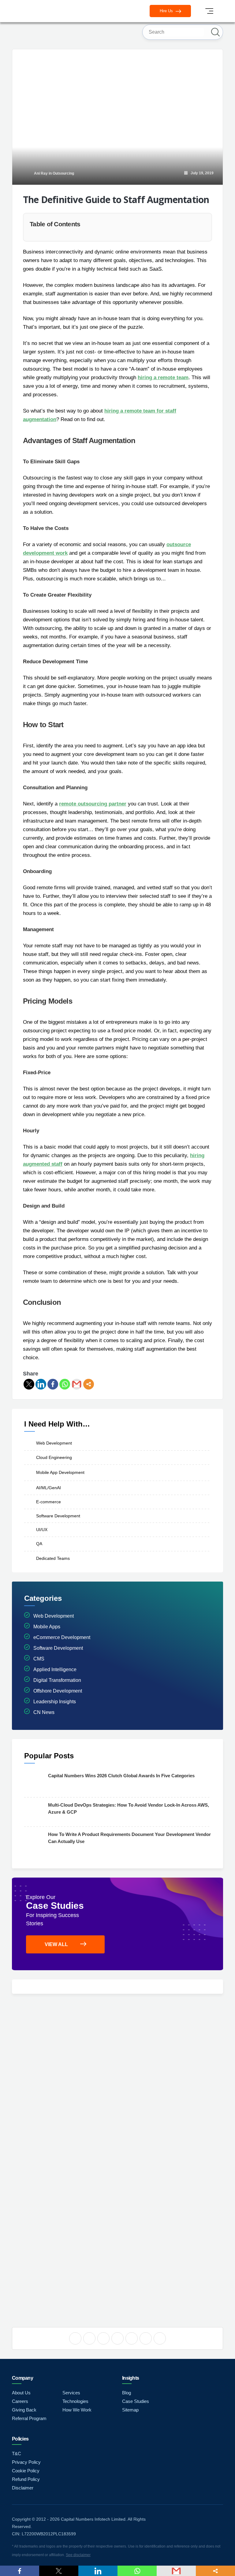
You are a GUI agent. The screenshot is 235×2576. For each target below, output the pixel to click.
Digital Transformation (57, 1680)
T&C (17, 2454)
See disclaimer (78, 2555)
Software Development (58, 1516)
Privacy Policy (26, 2462)
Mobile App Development (60, 1472)
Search (215, 32)
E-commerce (48, 1501)
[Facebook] (53, 1384)
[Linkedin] (41, 1384)
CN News (44, 1712)
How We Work (77, 2410)
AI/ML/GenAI (48, 1488)
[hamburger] (209, 11)
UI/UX (42, 1530)
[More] (89, 1384)
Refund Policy (26, 2479)
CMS (39, 1659)
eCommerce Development (62, 1637)
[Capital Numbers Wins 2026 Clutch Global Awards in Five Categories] (35, 1782)
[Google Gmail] (77, 1384)
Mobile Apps (47, 1627)
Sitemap (130, 2410)
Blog (127, 2393)
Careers (20, 2401)
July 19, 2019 (201, 173)
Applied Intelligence (55, 1669)
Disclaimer (23, 2488)
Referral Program (29, 2418)
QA (39, 1544)
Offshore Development (58, 1691)
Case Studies (136, 2401)
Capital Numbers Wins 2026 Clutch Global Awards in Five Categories (121, 1776)
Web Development (54, 1443)
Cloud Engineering (54, 1457)
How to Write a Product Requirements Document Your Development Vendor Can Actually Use (129, 1838)
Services (71, 2393)
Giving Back (24, 2410)
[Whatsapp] (65, 1384)
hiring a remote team (163, 378)
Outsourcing (63, 173)
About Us (21, 2393)
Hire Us (167, 11)
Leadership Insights (55, 1702)
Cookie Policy (26, 2471)
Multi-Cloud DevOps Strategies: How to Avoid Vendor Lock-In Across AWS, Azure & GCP (129, 1808)
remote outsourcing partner (93, 804)
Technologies (75, 2401)
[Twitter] (29, 1384)
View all (56, 1944)
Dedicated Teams (53, 1558)
